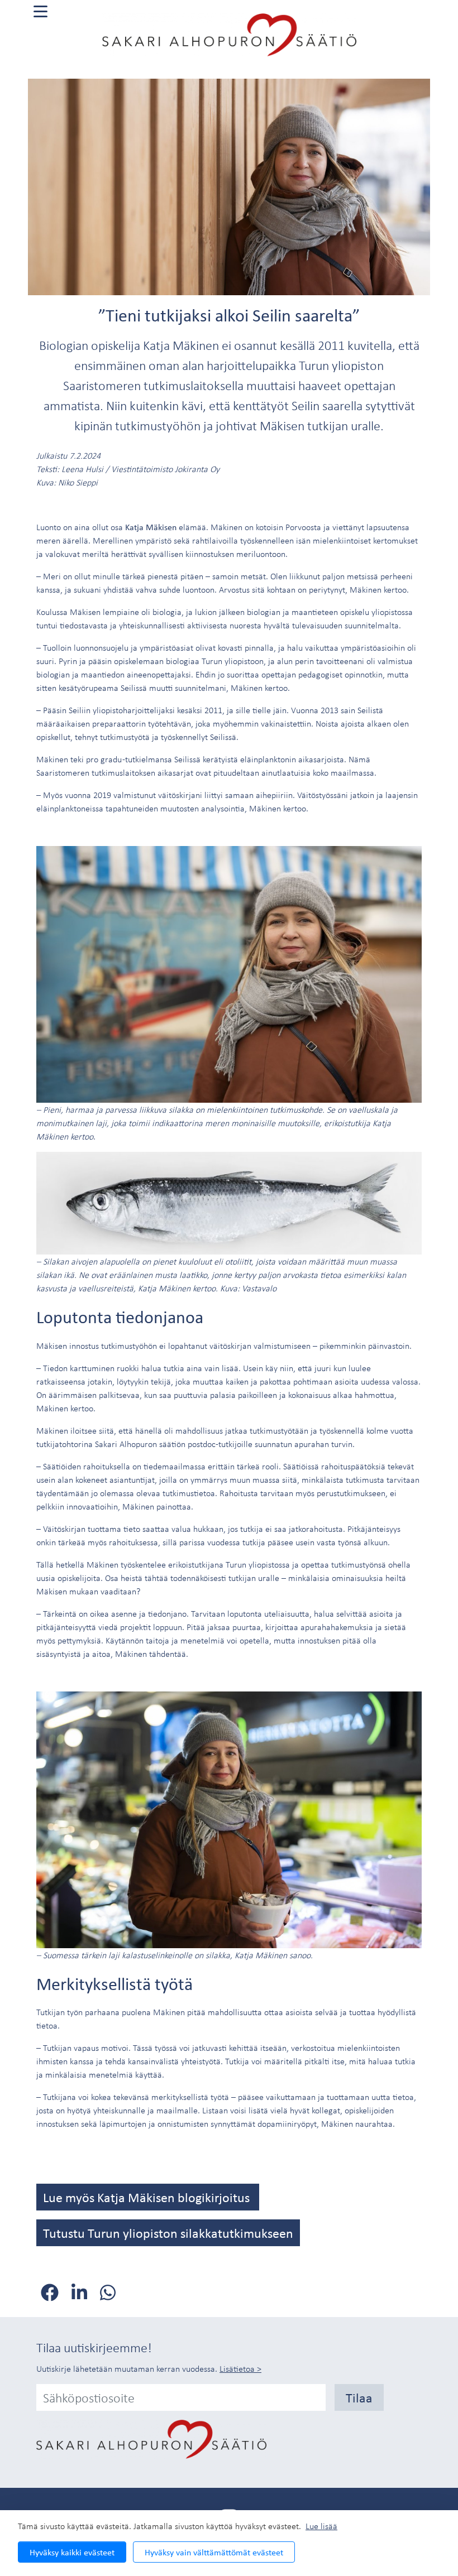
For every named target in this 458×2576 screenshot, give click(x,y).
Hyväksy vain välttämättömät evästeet (214, 2552)
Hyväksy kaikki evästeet (72, 2552)
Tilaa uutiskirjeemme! (94, 2347)
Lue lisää (321, 2526)
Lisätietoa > (240, 2368)
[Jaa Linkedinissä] (81, 2293)
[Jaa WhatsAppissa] (108, 2293)
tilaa (359, 2397)
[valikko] (40, 11)
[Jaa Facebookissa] (52, 2293)
